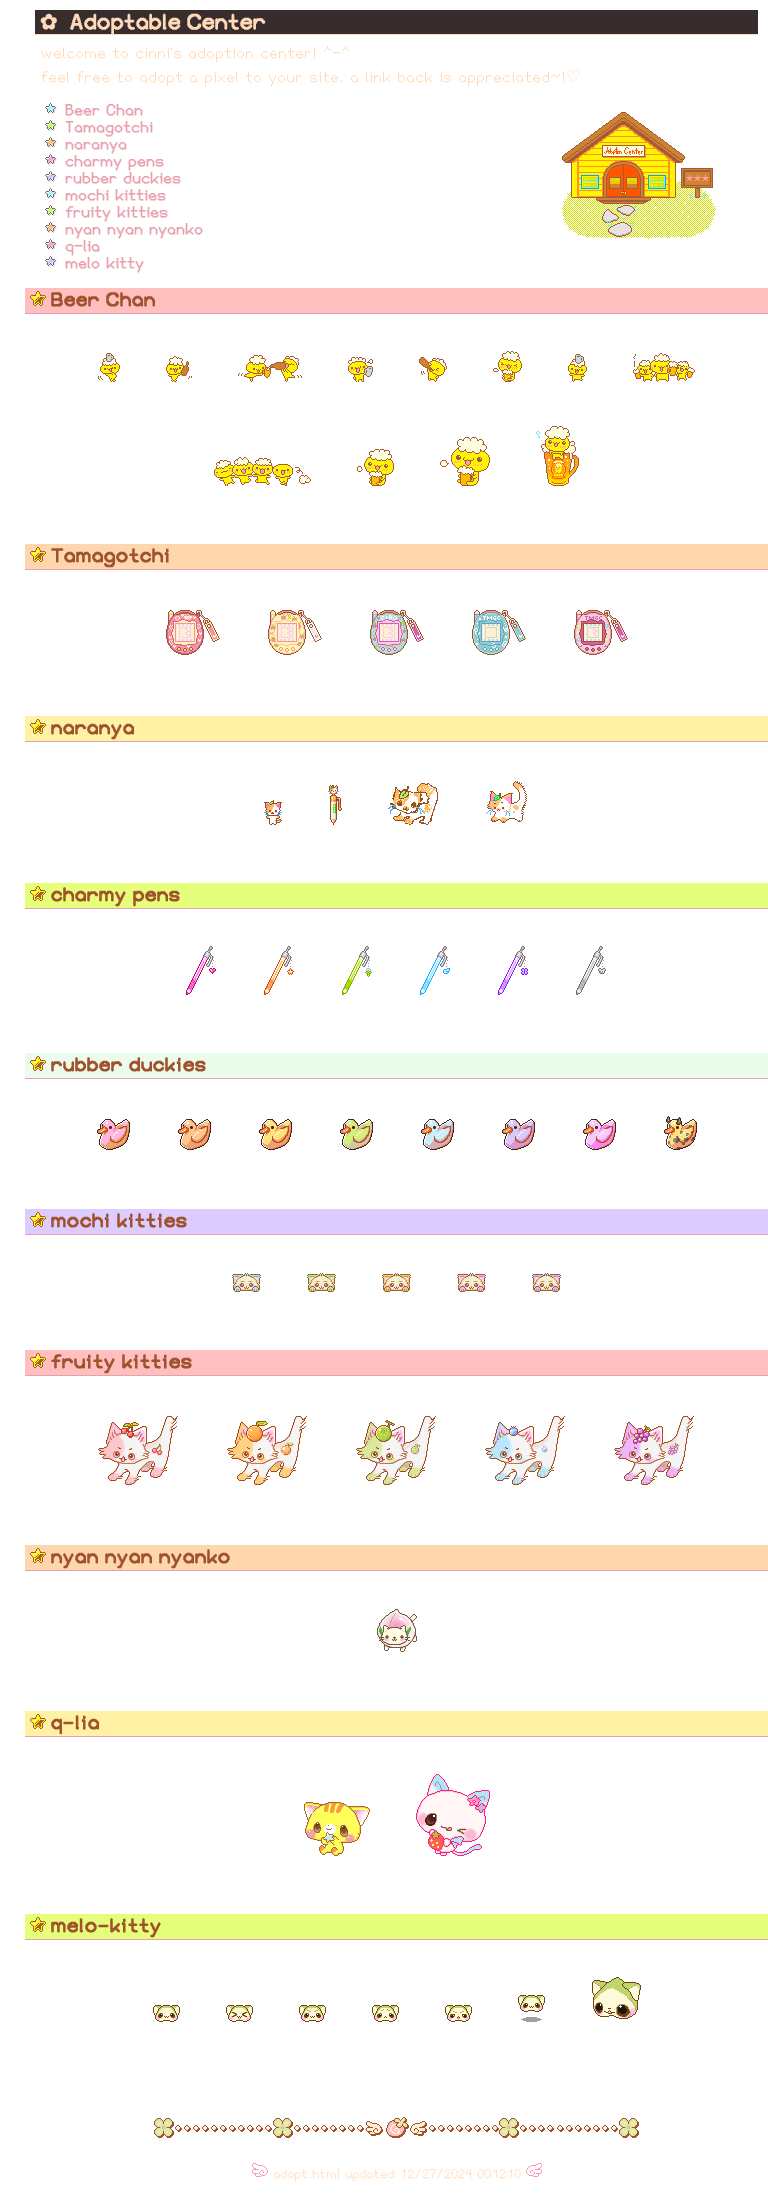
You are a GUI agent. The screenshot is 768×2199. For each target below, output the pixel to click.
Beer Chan (104, 110)
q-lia (82, 246)
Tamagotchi (109, 127)
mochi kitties (115, 195)
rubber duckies (123, 178)
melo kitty (104, 263)
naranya (96, 144)
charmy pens (114, 161)
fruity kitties (116, 212)
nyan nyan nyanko (134, 229)
